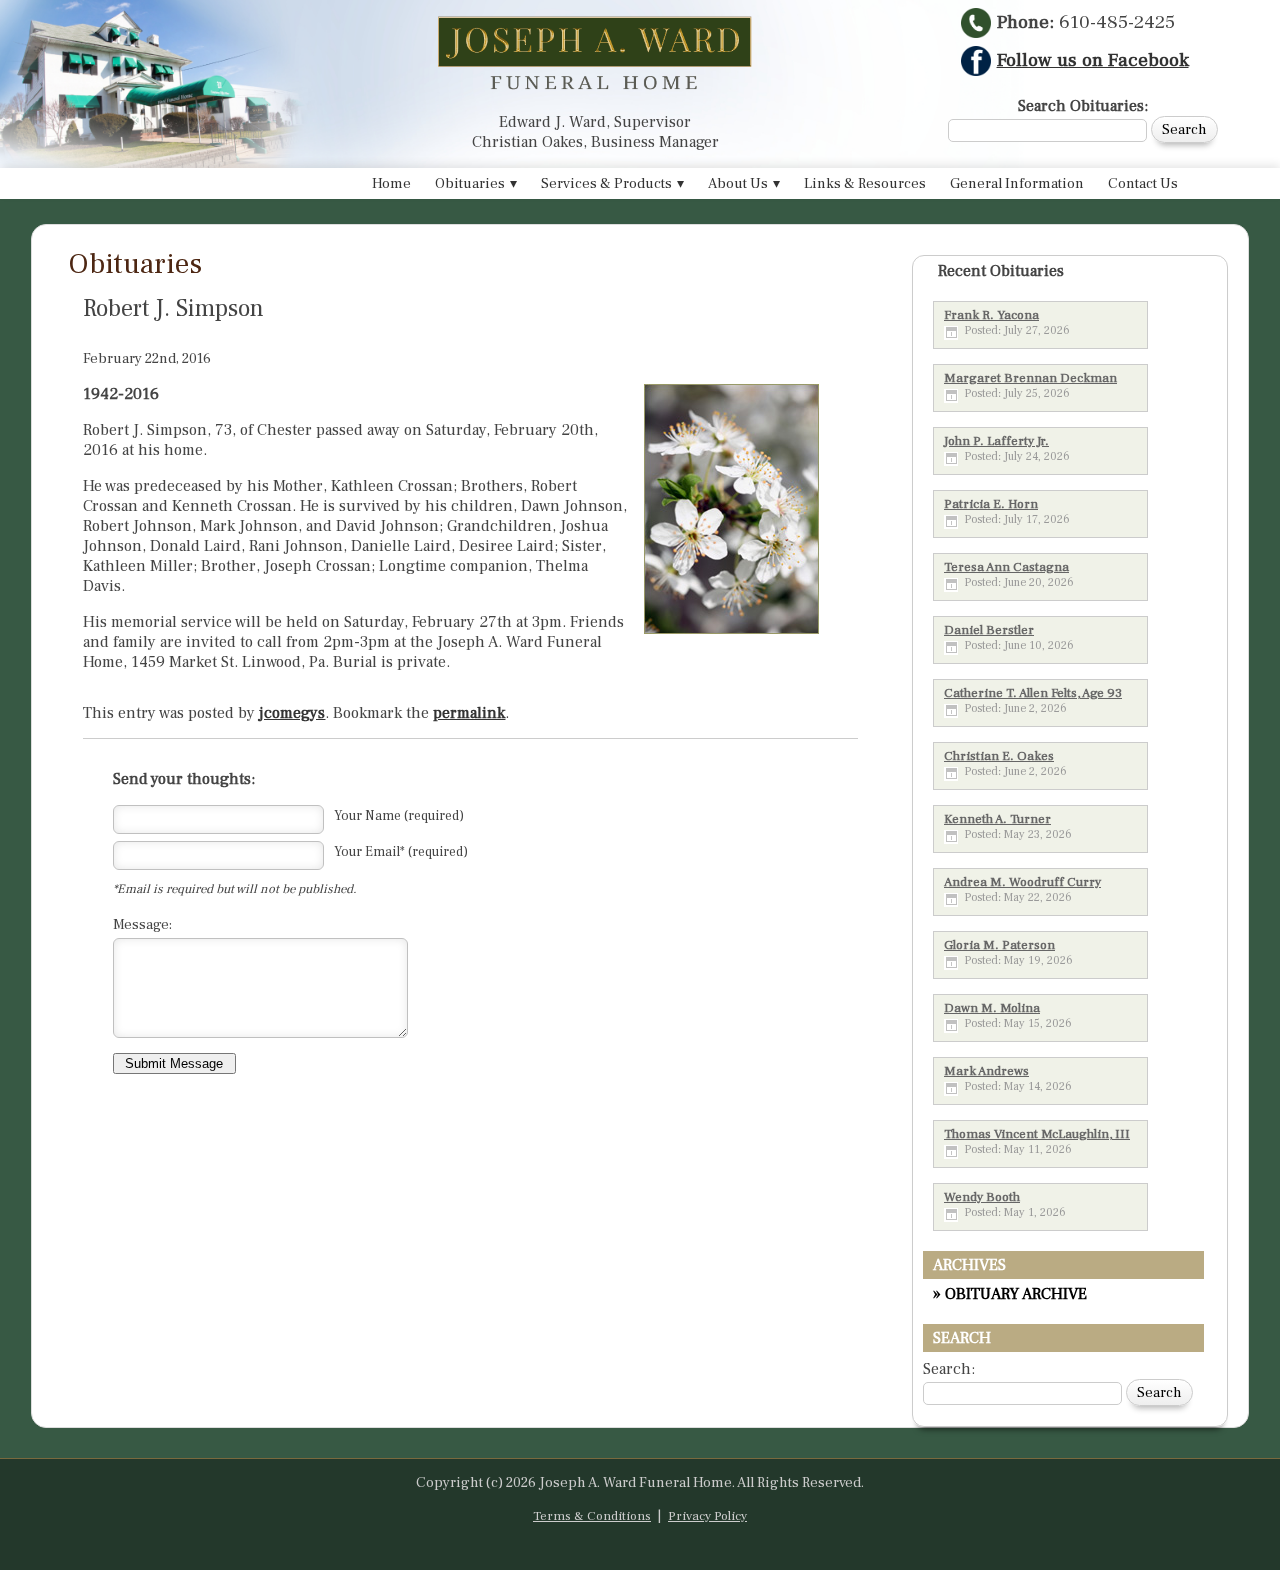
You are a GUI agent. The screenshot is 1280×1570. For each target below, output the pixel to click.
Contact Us (1143, 183)
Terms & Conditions (592, 1516)
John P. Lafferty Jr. (996, 441)
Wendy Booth (982, 1197)
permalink (469, 713)
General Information (1017, 183)
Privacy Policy (707, 1516)
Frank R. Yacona (991, 315)
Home (391, 183)
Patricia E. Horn (991, 504)
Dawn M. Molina (992, 1008)
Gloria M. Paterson (999, 945)
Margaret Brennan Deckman (1030, 378)
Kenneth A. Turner (997, 819)
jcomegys (292, 713)
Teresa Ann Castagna (1006, 567)
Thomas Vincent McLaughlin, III (1037, 1134)
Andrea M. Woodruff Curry (1022, 882)
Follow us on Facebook (1093, 60)
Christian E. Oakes (999, 756)
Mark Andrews (986, 1071)
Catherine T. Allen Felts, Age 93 (1033, 693)
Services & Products (606, 183)
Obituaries (470, 183)
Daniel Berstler (989, 630)
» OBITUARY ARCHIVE (1010, 1294)
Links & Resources (865, 183)
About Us (738, 183)
